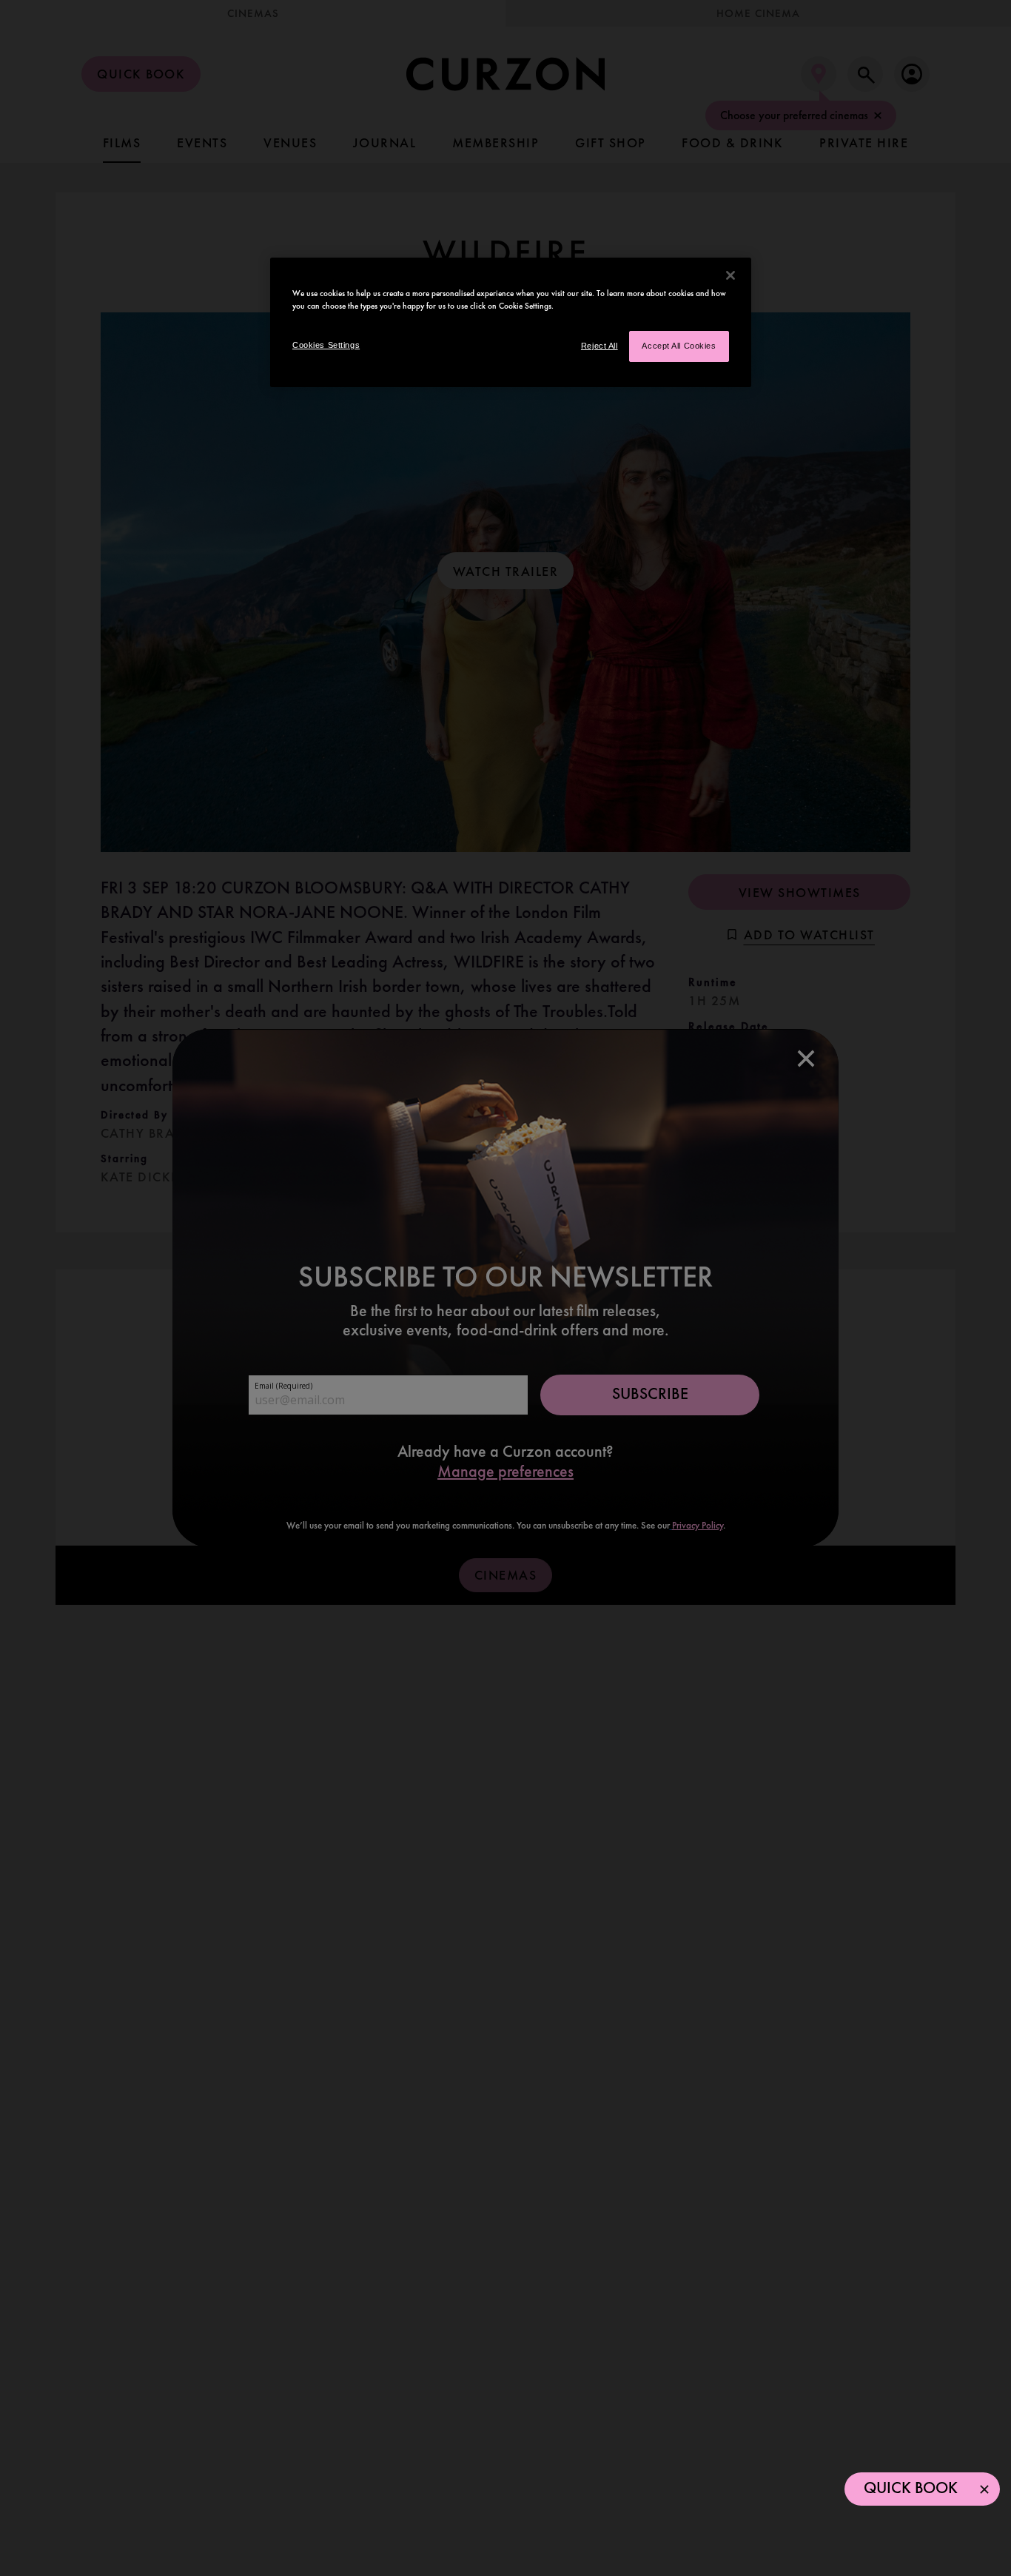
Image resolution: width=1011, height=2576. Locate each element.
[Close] (730, 275)
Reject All (599, 346)
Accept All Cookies (679, 346)
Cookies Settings (326, 345)
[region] (511, 322)
